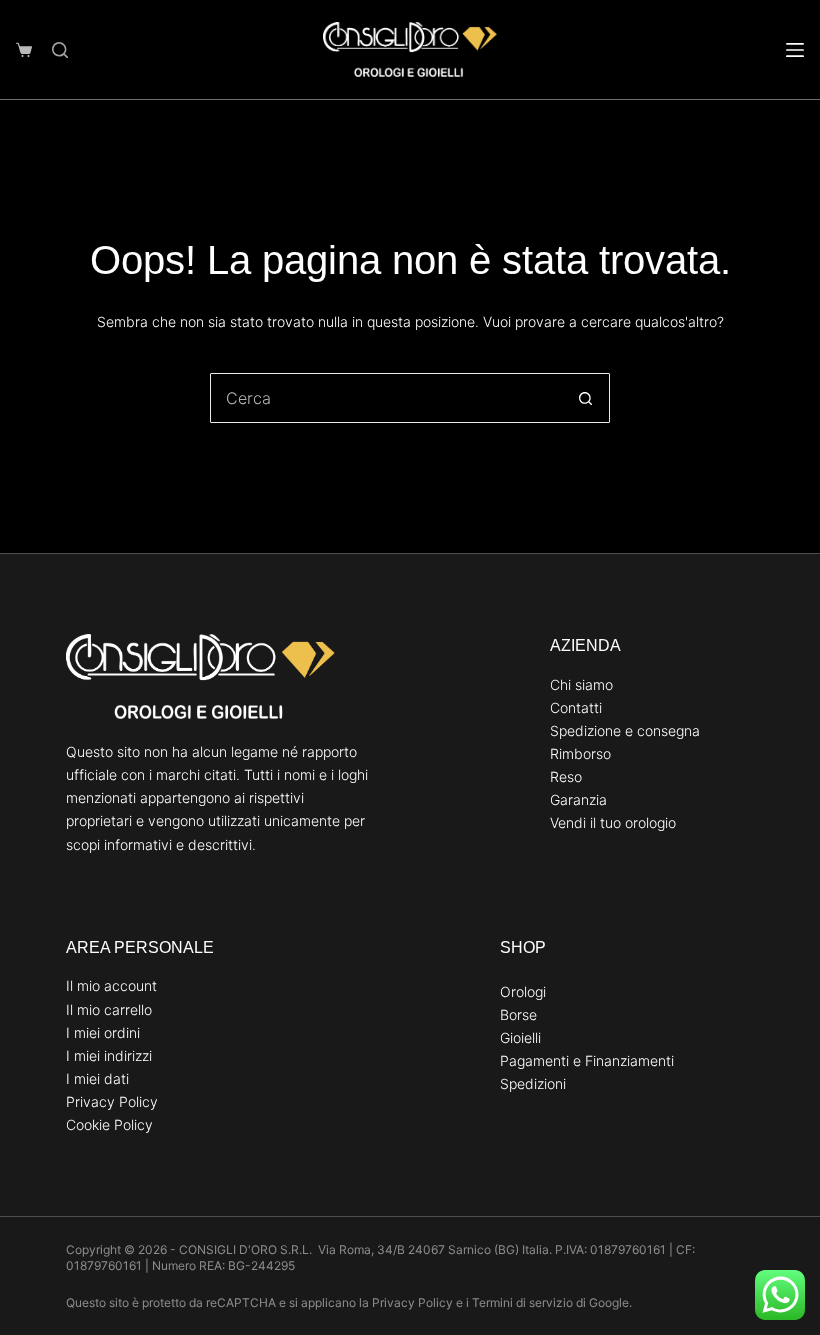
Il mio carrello (109, 1009)
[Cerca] (60, 50)
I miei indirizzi (109, 1055)
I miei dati (97, 1078)
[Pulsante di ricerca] (585, 398)
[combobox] (386, 398)
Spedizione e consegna (625, 730)
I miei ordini (103, 1032)
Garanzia (578, 799)
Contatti (576, 707)
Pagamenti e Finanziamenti (587, 1060)
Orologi (523, 991)
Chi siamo (581, 684)
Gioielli (520, 1037)
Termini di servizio (522, 1302)
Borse (518, 1014)
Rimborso (580, 753)
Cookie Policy (109, 1124)
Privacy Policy (112, 1101)
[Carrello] (24, 50)
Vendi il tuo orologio (613, 822)
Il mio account (111, 985)
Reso (566, 776)
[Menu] (795, 50)
